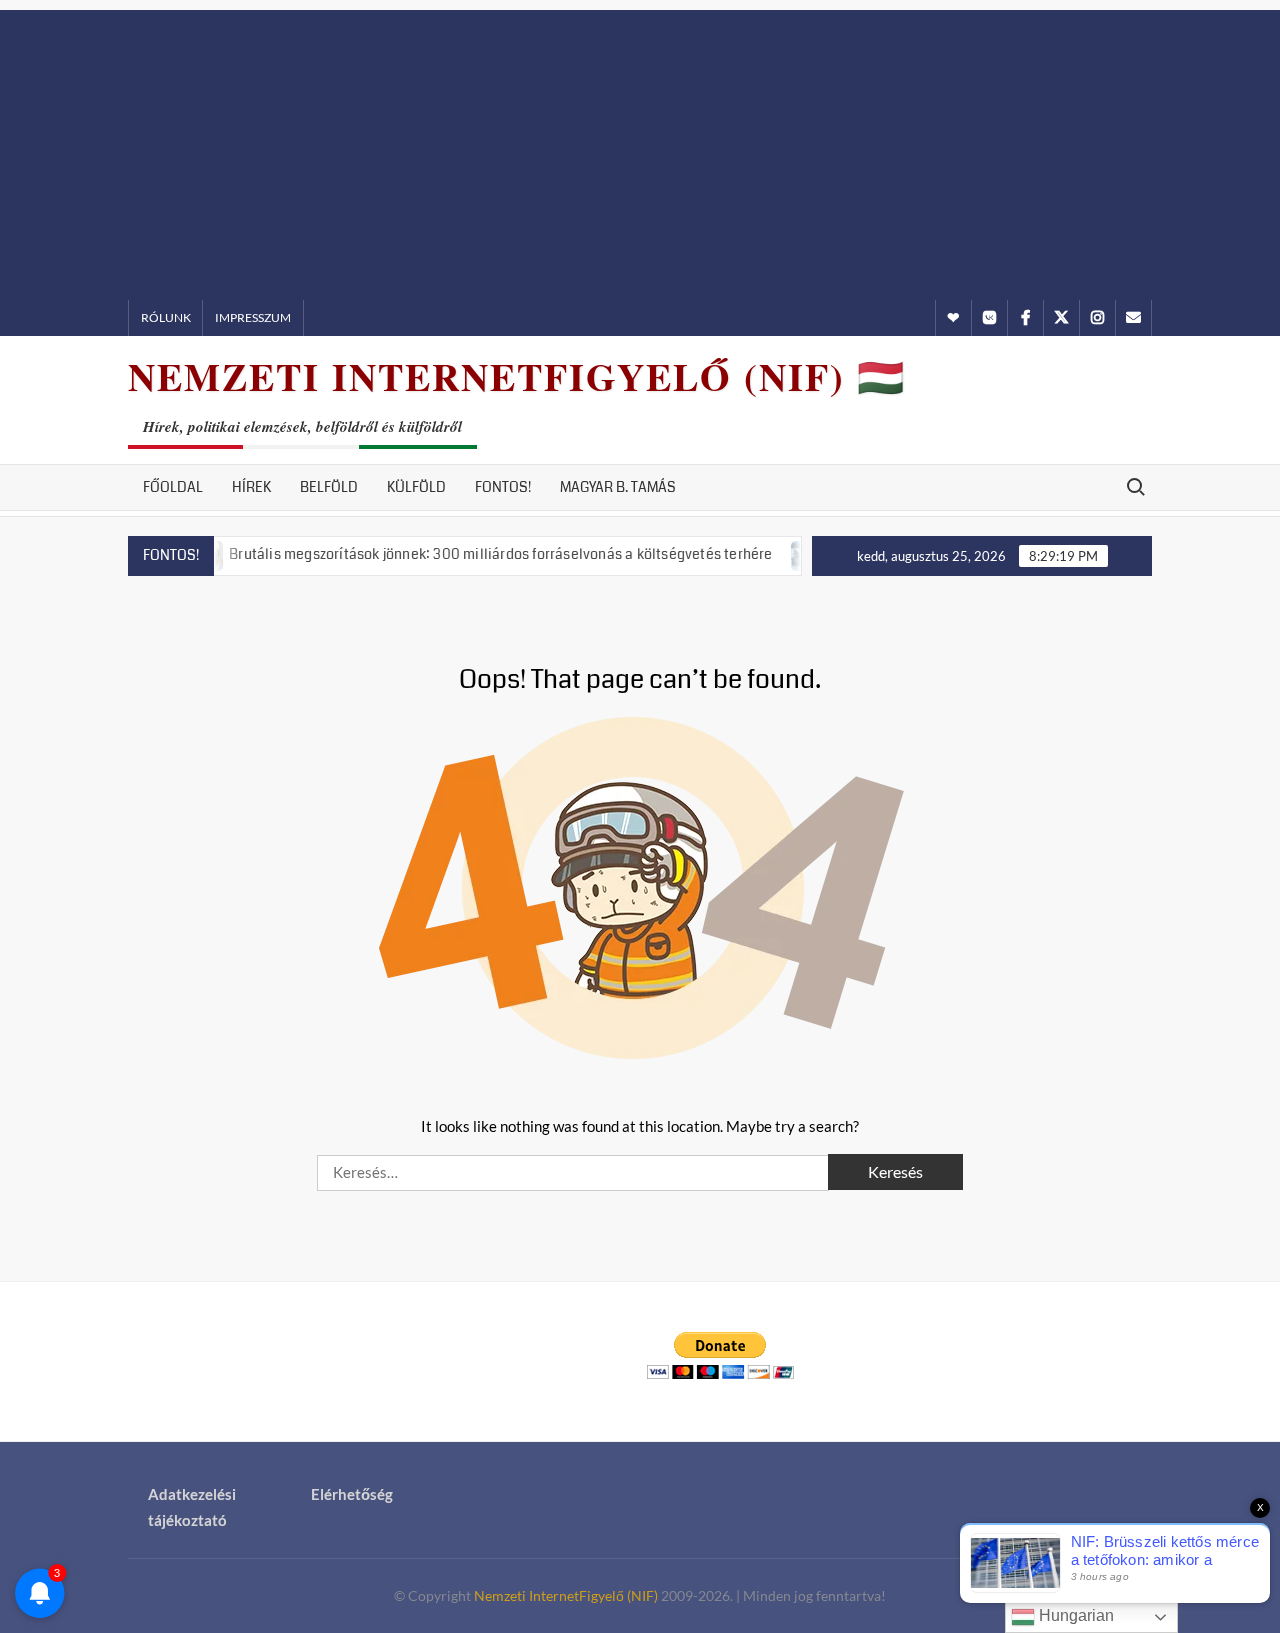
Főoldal (173, 487)
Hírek (251, 487)
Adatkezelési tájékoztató (192, 1507)
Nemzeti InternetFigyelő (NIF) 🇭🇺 (517, 376)
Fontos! (503, 487)
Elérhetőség (352, 1494)
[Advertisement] (640, 150)
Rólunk (166, 317)
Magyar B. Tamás (618, 487)
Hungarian (1074, 1615)
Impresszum (253, 317)
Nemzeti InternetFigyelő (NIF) (566, 1595)
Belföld (329, 487)
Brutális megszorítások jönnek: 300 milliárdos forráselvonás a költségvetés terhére (473, 554)
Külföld (416, 487)
